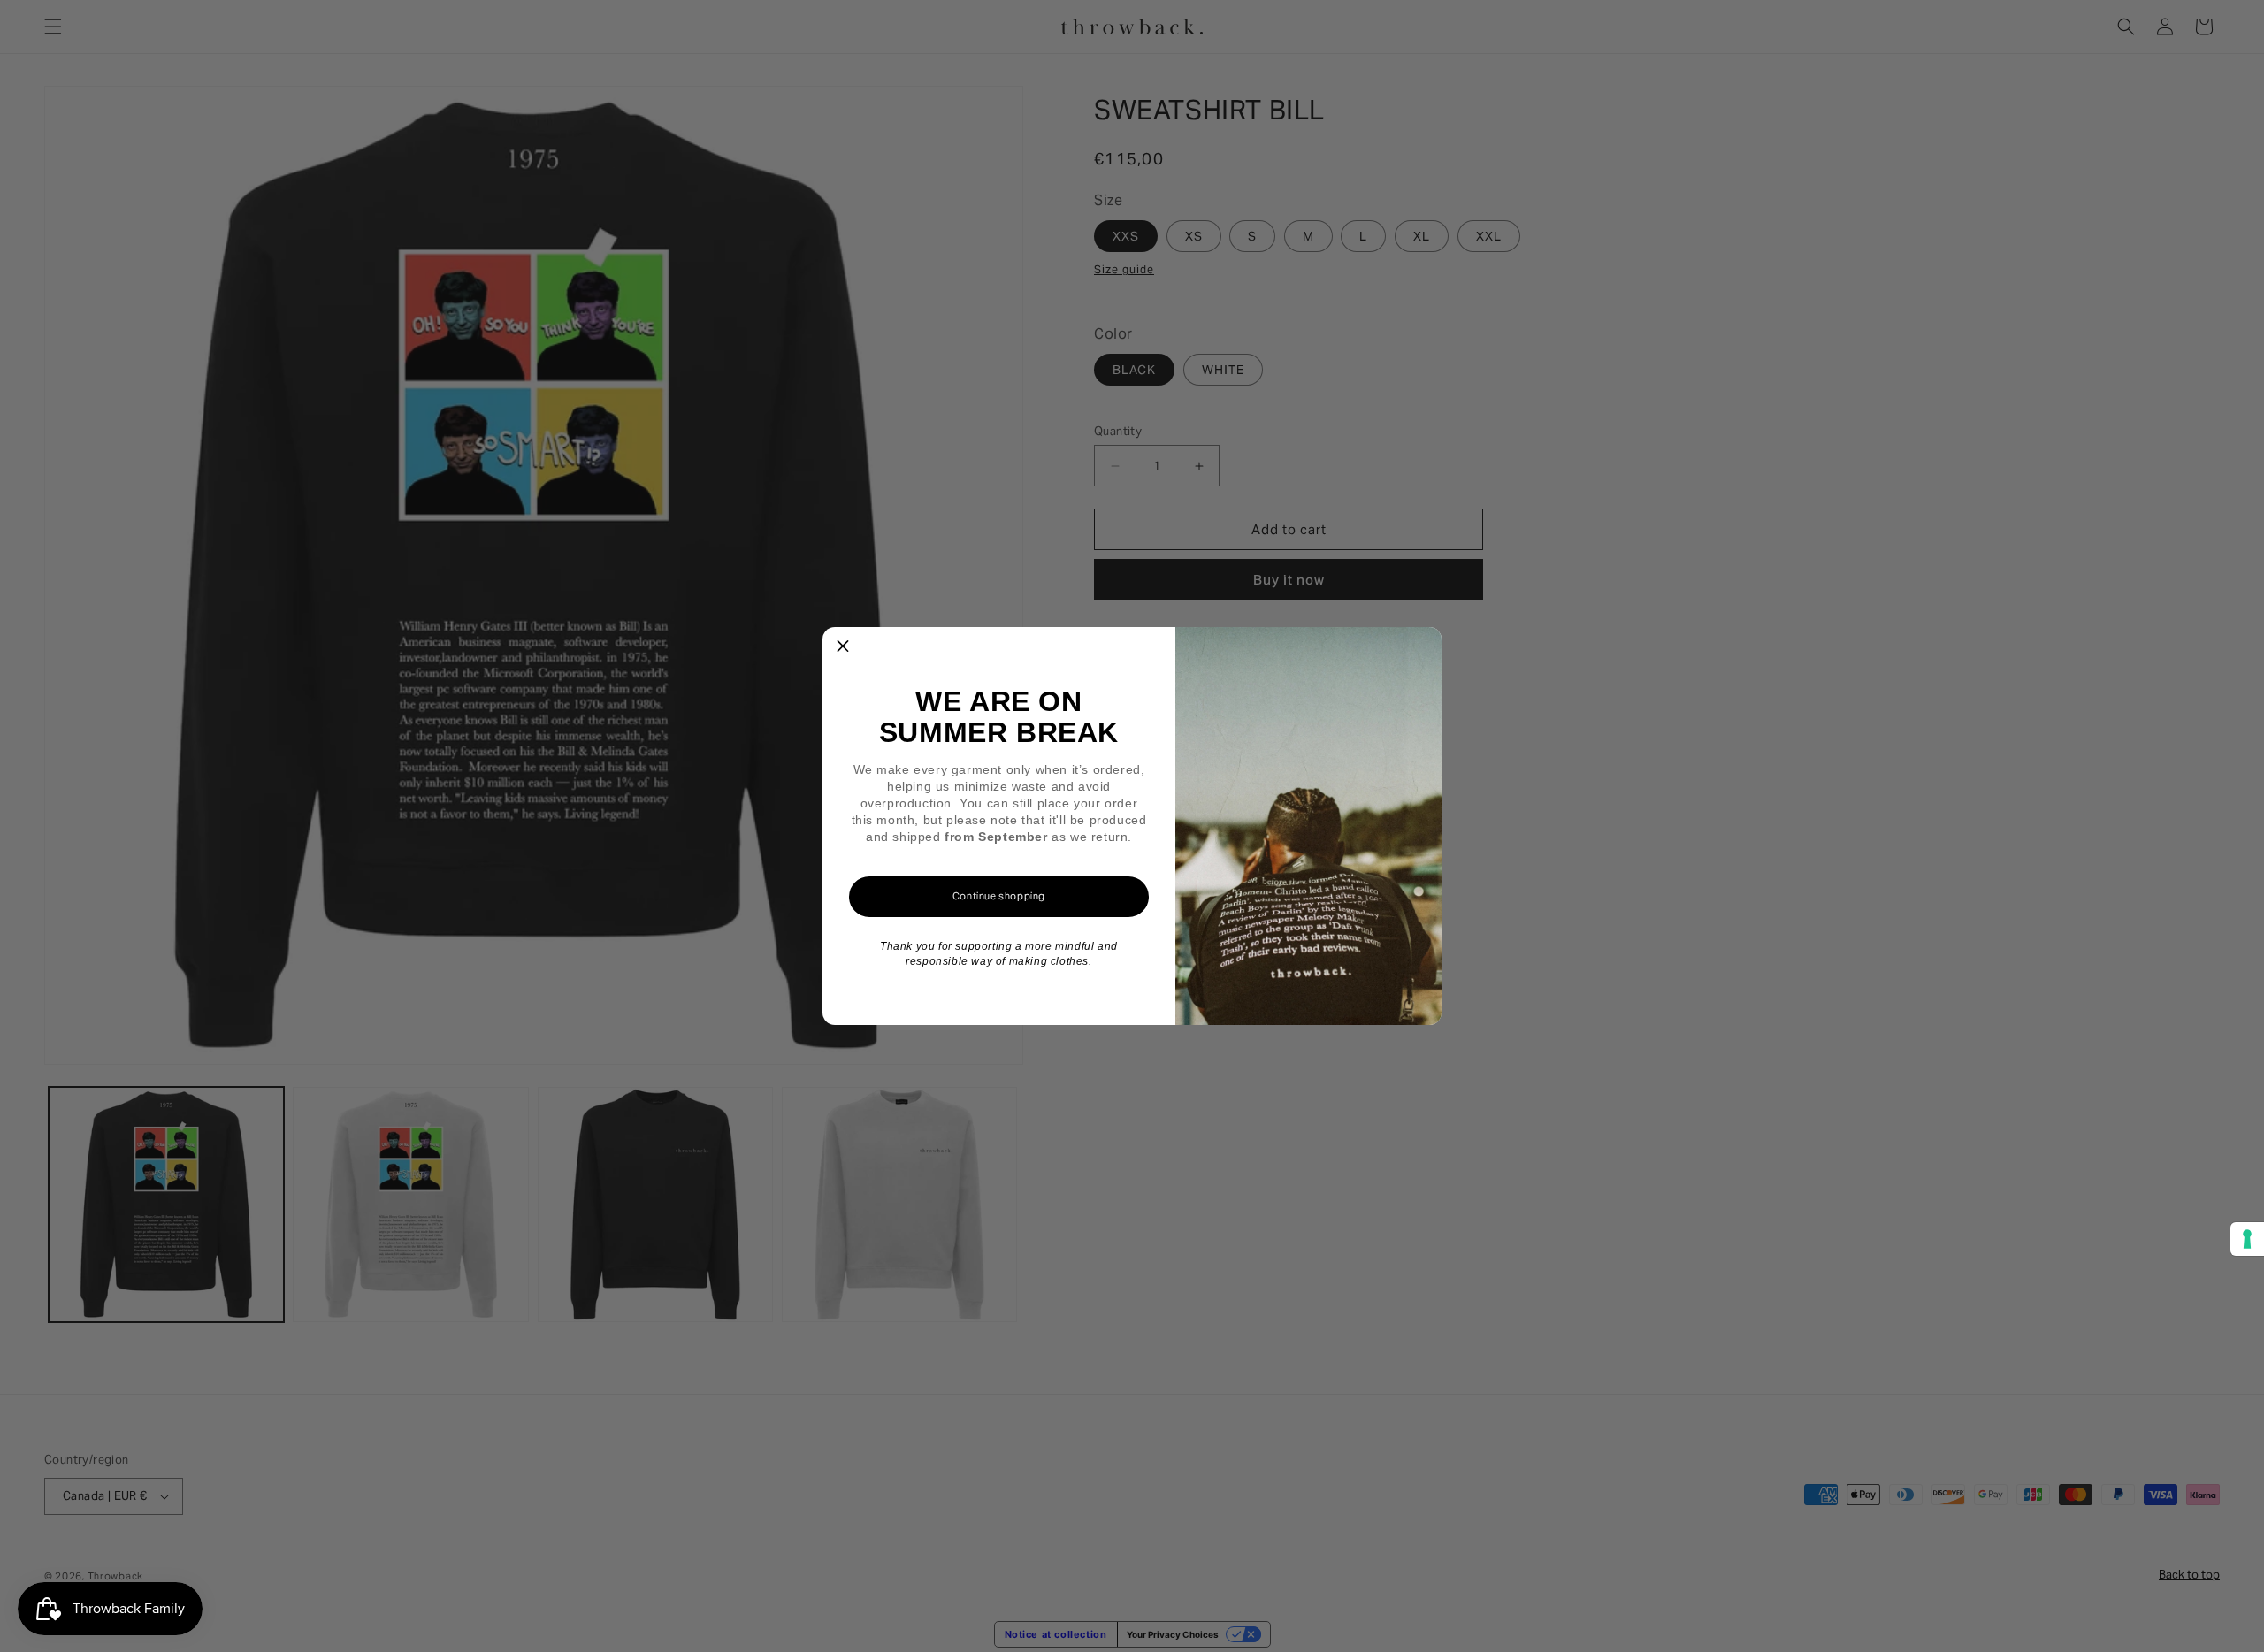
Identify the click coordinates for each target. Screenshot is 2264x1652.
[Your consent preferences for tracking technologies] (2247, 1239)
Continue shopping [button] (999, 896)
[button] (843, 647)
